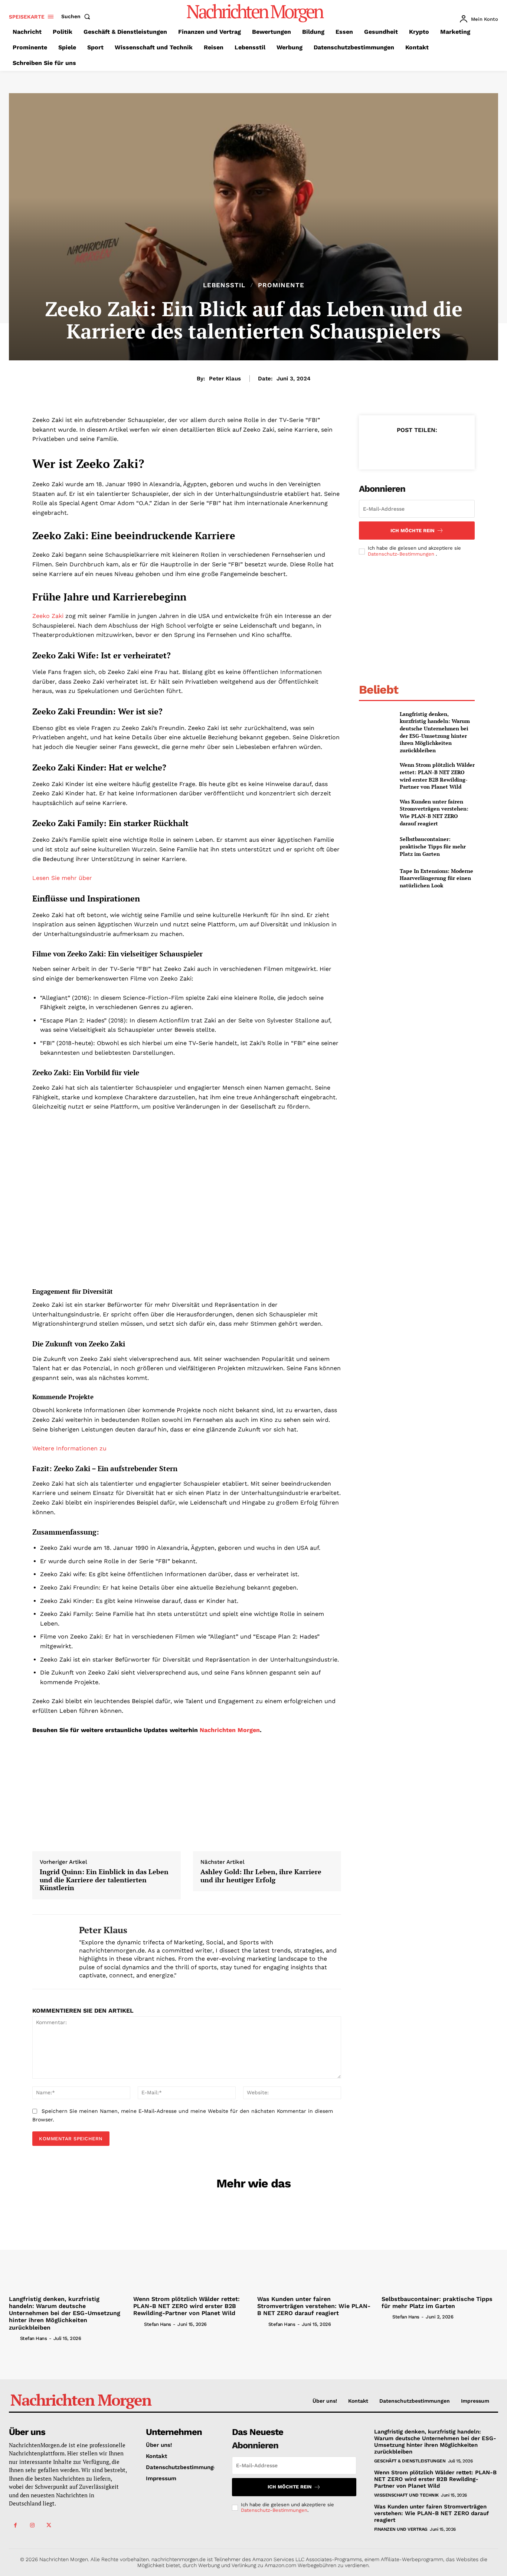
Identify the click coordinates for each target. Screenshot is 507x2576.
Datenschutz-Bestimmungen (402, 554)
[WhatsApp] (434, 448)
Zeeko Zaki (48, 616)
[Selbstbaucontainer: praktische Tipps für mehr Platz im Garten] (376, 846)
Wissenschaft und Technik (406, 2495)
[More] (451, 448)
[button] (77, 16)
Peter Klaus (225, 379)
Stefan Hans (34, 2338)
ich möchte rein (413, 531)
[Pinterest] (416, 448)
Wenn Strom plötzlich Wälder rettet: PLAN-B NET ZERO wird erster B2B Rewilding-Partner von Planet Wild (437, 776)
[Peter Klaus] (50, 1952)
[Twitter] (399, 448)
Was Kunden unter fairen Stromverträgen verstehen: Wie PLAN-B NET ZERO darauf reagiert (434, 812)
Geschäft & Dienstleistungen (410, 2461)
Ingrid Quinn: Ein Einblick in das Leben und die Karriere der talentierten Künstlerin (104, 1880)
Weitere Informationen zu (69, 1448)
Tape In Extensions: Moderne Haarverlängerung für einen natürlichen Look (436, 878)
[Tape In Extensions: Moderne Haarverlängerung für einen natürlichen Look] (376, 878)
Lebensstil (224, 285)
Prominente (281, 285)
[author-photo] (14, 2338)
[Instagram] (32, 2525)
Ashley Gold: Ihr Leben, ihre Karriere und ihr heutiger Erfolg (261, 1876)
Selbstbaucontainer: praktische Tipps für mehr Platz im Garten (433, 846)
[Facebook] (382, 448)
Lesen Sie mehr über (62, 878)
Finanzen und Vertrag (401, 2529)
